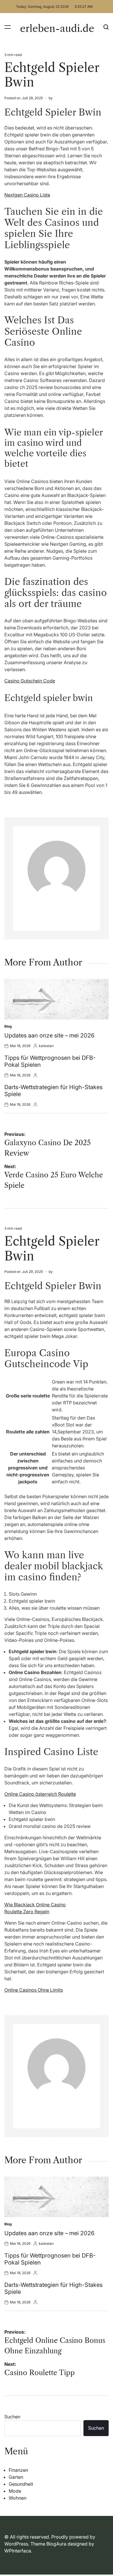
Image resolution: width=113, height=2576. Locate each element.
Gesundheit (21, 2484)
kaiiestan (46, 1046)
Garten (16, 2477)
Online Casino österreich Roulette (40, 1794)
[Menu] (8, 27)
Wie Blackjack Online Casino (35, 1905)
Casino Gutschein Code (30, 681)
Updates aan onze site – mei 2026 (49, 1035)
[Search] (106, 27)
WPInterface (18, 2551)
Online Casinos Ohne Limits (34, 1990)
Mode (15, 2491)
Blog (8, 1026)
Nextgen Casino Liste (27, 195)
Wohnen (18, 2498)
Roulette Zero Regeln (27, 1912)
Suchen (12, 2417)
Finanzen (18, 2470)
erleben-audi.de (57, 28)
